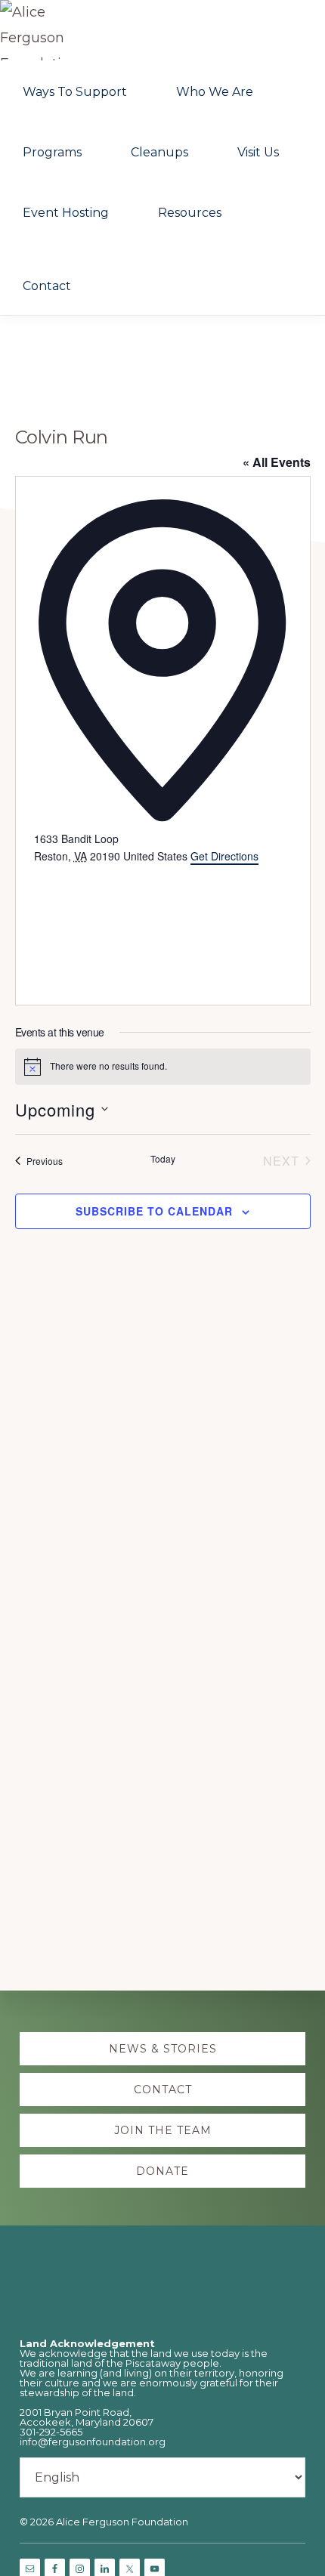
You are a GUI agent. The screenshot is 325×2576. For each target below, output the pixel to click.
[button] (120, 266)
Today (163, 1159)
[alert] (163, 1067)
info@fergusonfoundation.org (93, 2442)
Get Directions (224, 856)
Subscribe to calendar (154, 1211)
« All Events (277, 462)
